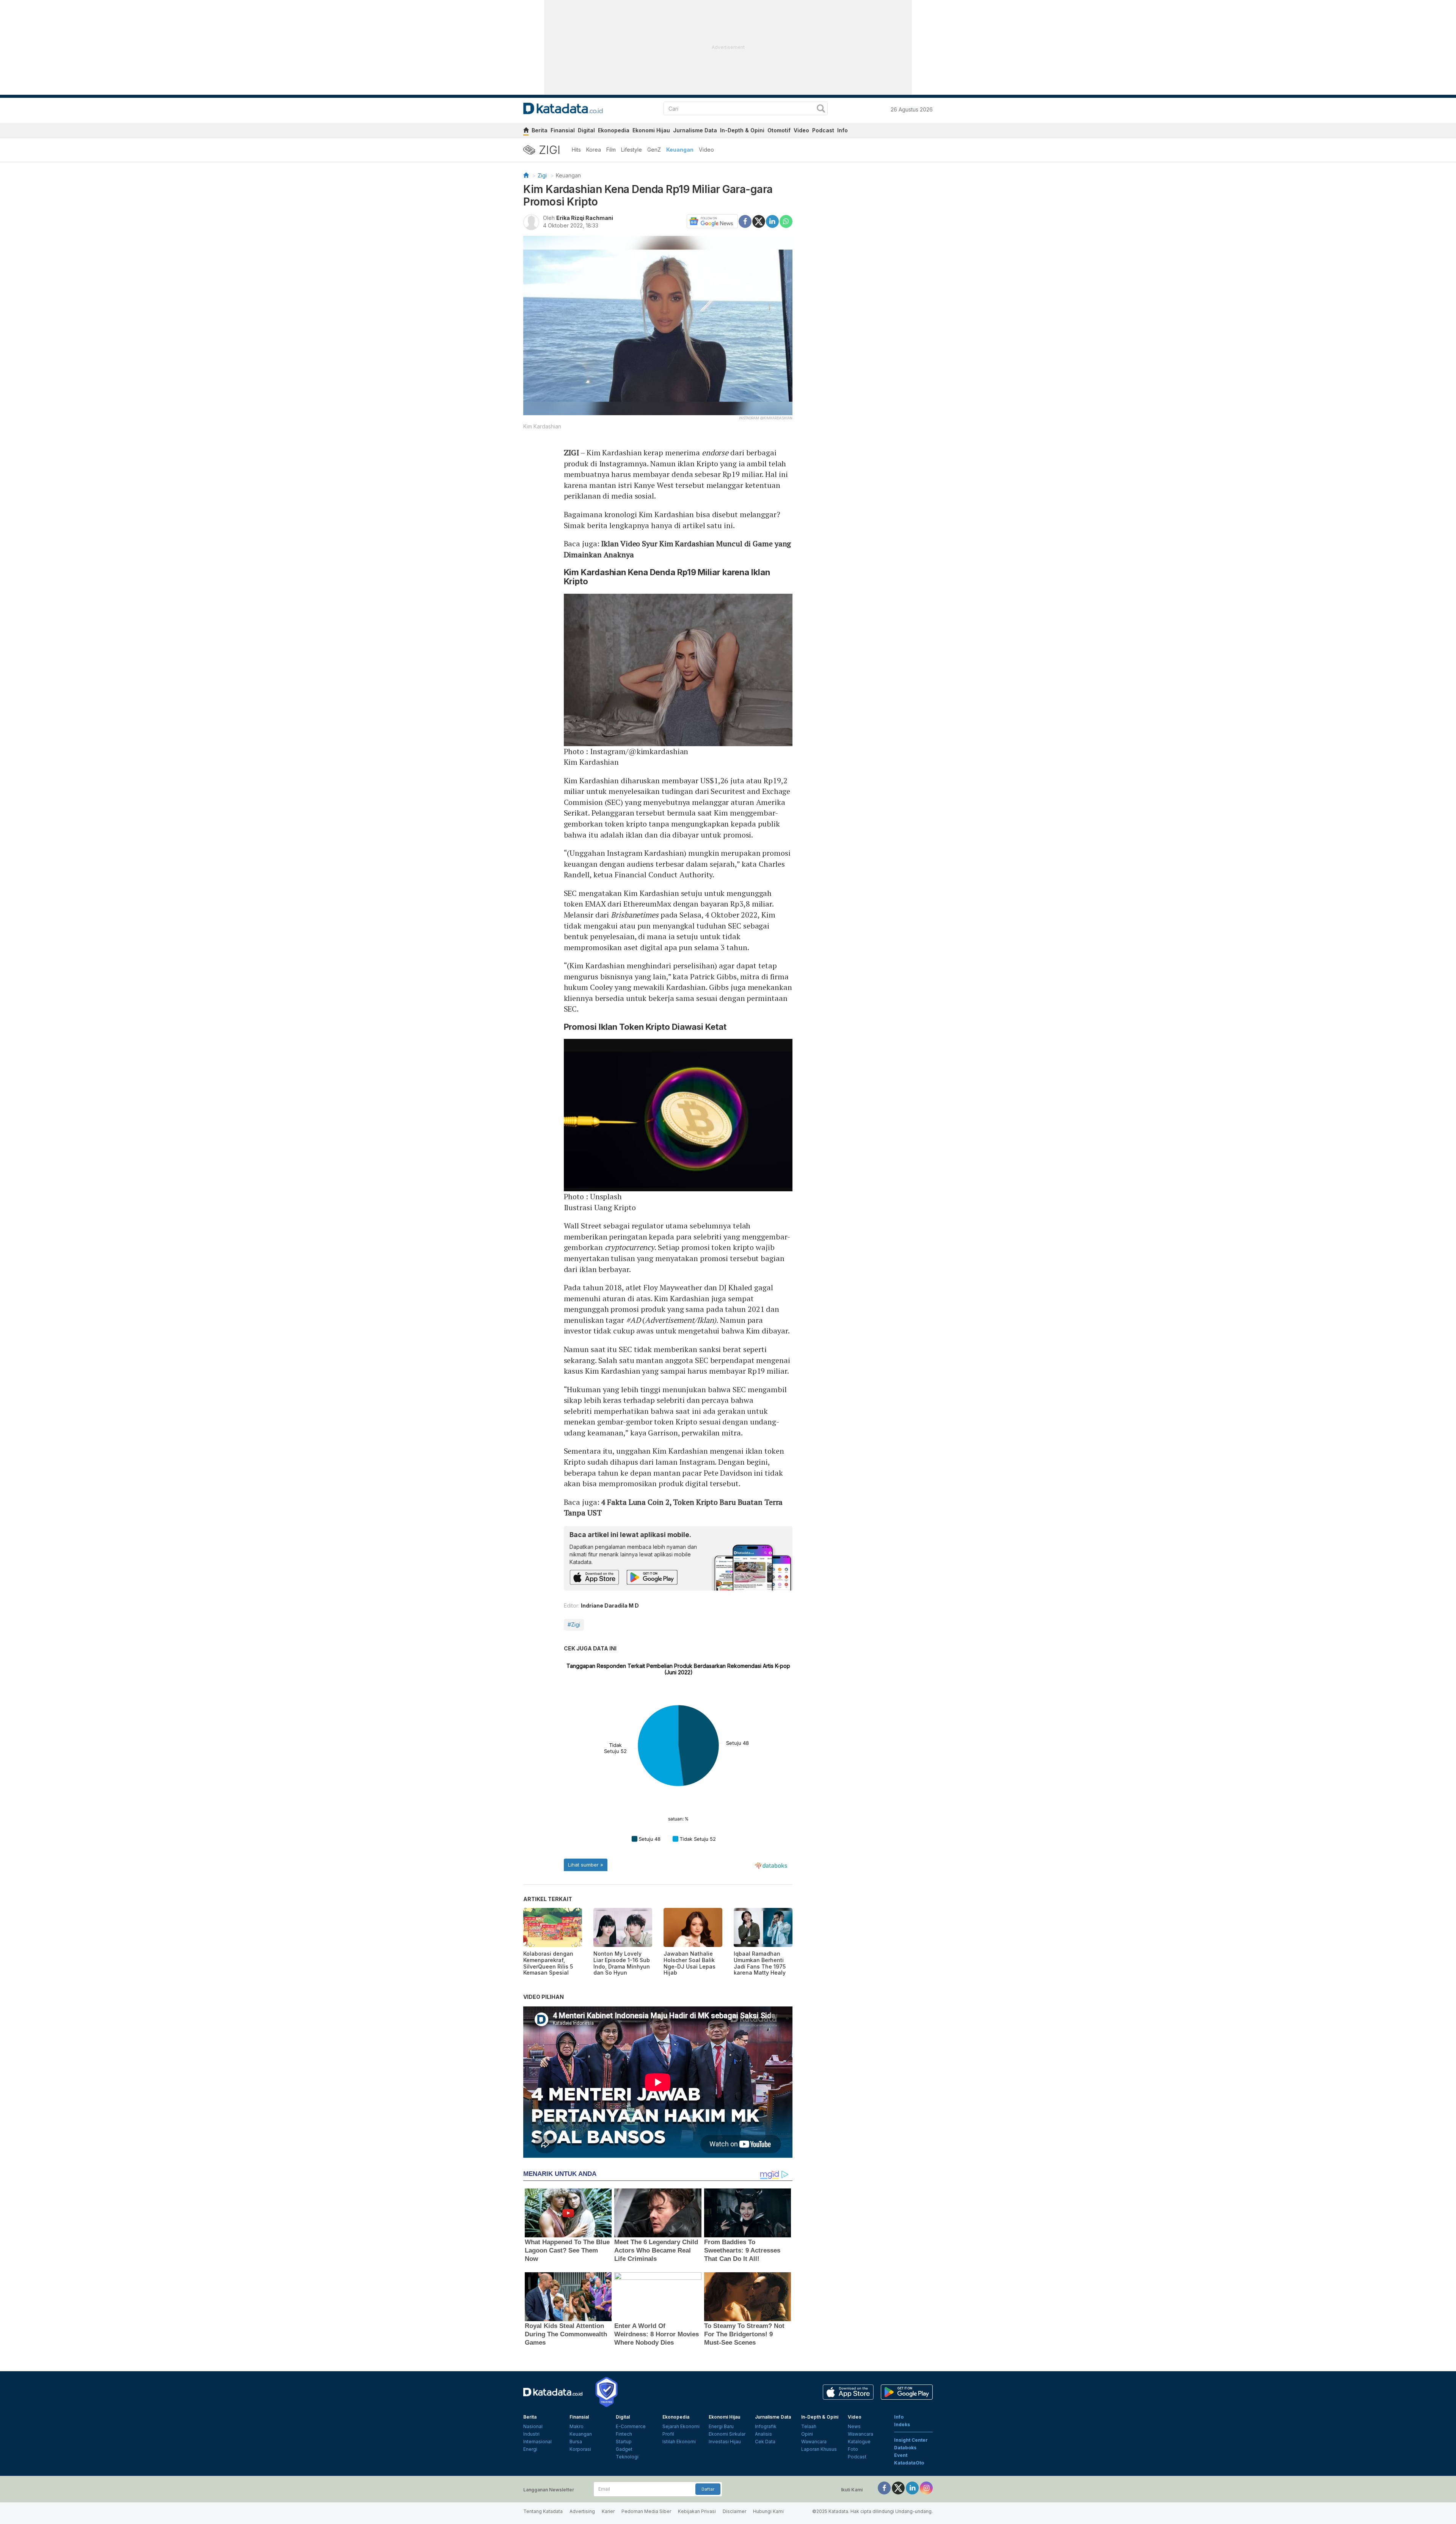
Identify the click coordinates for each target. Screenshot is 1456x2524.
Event (901, 2455)
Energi (530, 2449)
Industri (531, 2434)
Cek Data (765, 2442)
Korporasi (580, 2449)
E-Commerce (631, 2426)
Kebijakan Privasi (697, 2511)
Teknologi (627, 2457)
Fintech (624, 2434)
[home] (526, 131)
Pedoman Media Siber (646, 2511)
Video (801, 130)
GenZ (654, 150)
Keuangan (680, 150)
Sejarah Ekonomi (681, 2426)
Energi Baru (721, 2426)
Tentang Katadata (543, 2511)
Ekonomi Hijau (651, 130)
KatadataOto (909, 2463)
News (854, 2426)
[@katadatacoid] (926, 2487)
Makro (577, 2426)
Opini (807, 2434)
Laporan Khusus (819, 2449)
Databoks (905, 2448)
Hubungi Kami (768, 2511)
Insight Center (911, 2440)
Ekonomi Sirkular (727, 2434)
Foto (853, 2449)
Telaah (809, 2426)
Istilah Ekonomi (679, 2442)
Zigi (542, 175)
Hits (576, 150)
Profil (668, 2434)
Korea (594, 150)
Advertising (582, 2511)
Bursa (576, 2442)
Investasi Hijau (725, 2442)
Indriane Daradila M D (610, 1606)
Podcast (823, 130)
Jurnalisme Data (695, 130)
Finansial (563, 130)
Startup (624, 2442)
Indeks (902, 2424)
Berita (540, 130)
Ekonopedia (614, 130)
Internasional (537, 2442)
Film (611, 150)
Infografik (766, 2426)
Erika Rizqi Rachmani (585, 218)
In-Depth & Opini (742, 130)
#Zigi (574, 1624)
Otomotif (779, 130)
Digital (586, 130)
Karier (608, 2511)
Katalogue (859, 2442)
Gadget (624, 2449)
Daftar (708, 2489)
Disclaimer (734, 2511)
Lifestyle (632, 150)
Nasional (533, 2426)
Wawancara (814, 2442)
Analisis (763, 2434)
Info (843, 130)
